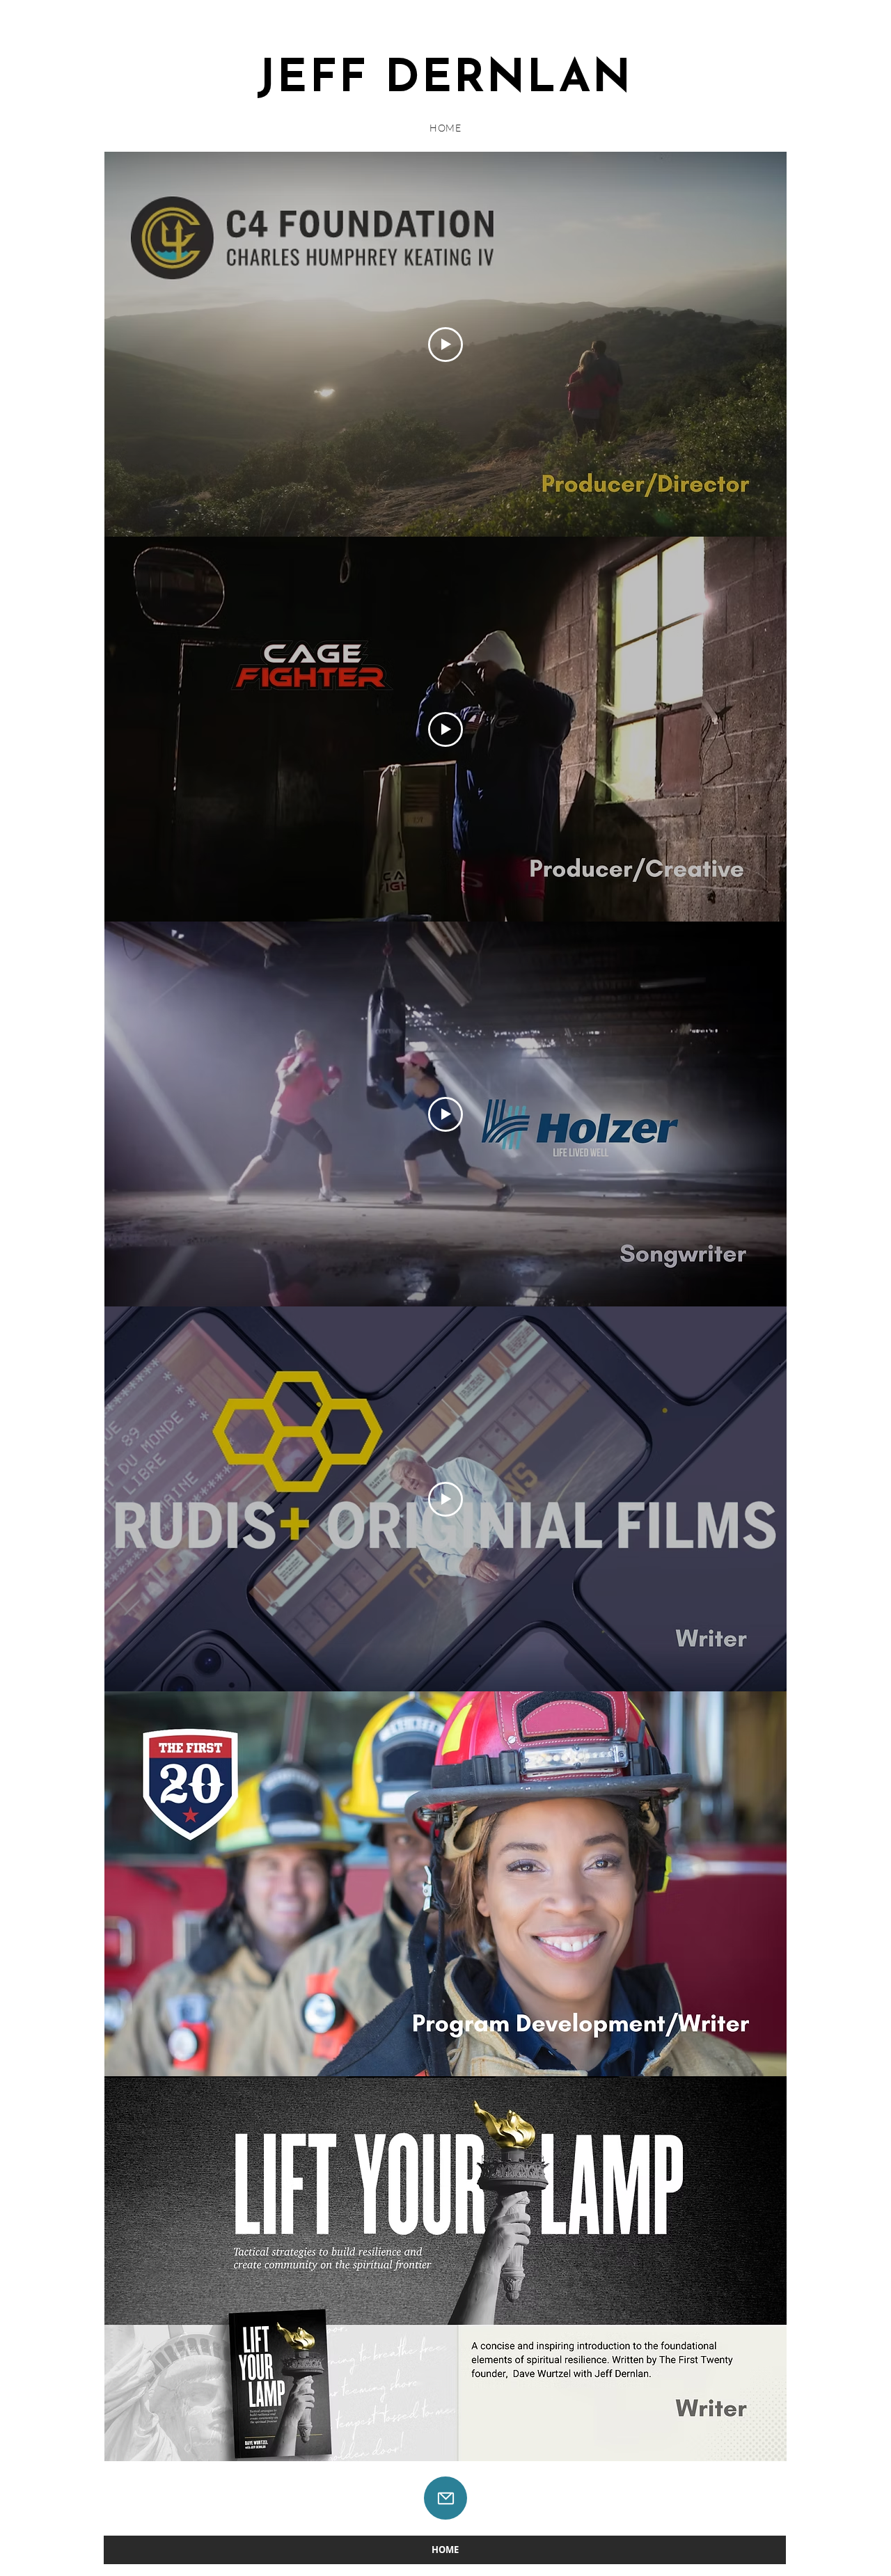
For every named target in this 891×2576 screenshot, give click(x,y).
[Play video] (445, 345)
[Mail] (445, 2498)
